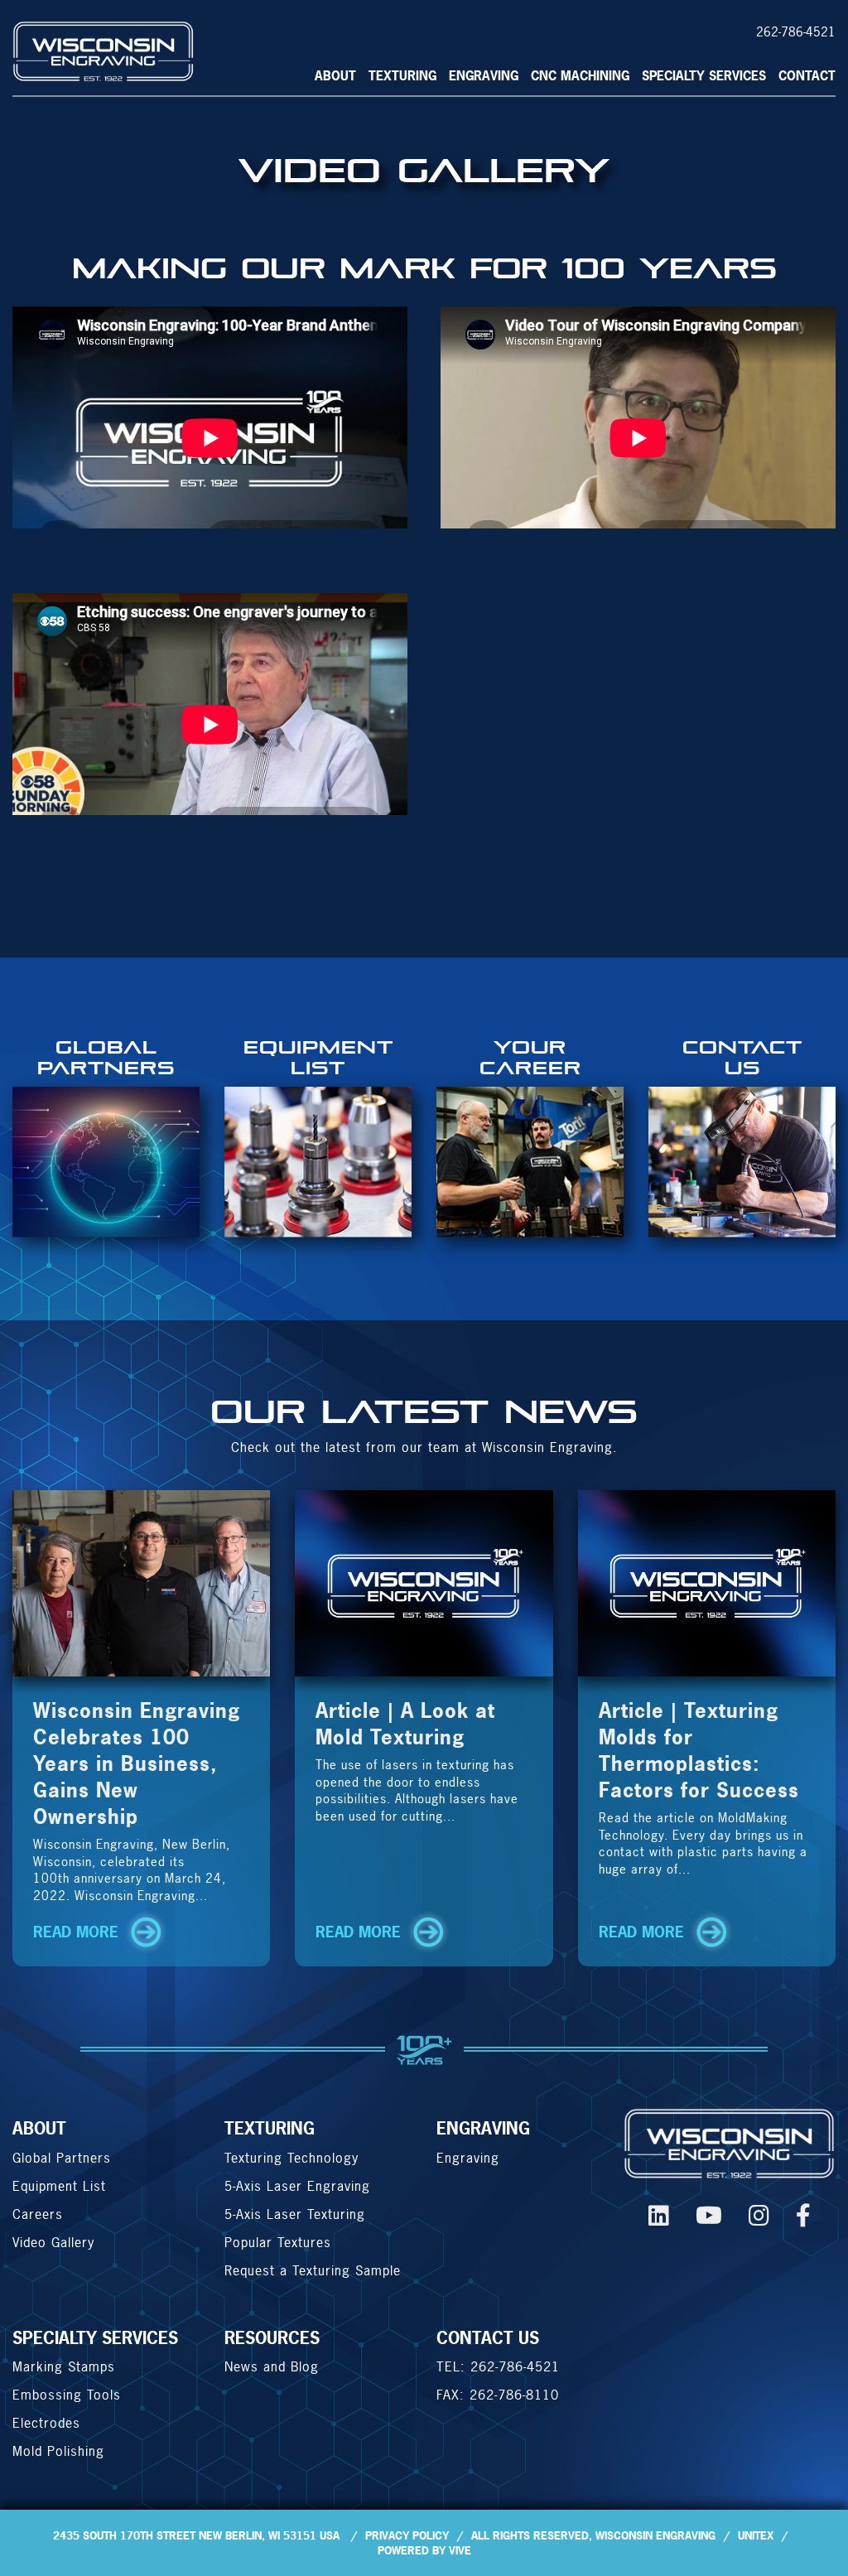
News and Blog (272, 2366)
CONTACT (807, 76)
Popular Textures (278, 2242)
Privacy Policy (407, 2535)
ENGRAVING (483, 2128)
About (335, 76)
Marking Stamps (64, 2366)
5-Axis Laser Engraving (297, 2186)
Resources (272, 2338)
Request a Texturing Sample (313, 2270)
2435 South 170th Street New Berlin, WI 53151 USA (196, 2535)
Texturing (402, 76)
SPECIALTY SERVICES (704, 76)
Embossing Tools (67, 2395)
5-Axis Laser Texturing (295, 2214)
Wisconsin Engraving (655, 2535)
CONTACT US (488, 2338)
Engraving (484, 76)
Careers (38, 2214)
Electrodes (46, 2423)
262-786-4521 (796, 32)
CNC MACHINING (580, 76)
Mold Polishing (58, 2451)
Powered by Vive (424, 2550)
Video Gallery (53, 2242)
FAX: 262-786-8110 (498, 2395)
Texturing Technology (291, 2158)
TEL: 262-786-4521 (498, 2366)
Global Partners (62, 2158)
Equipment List (59, 2186)
